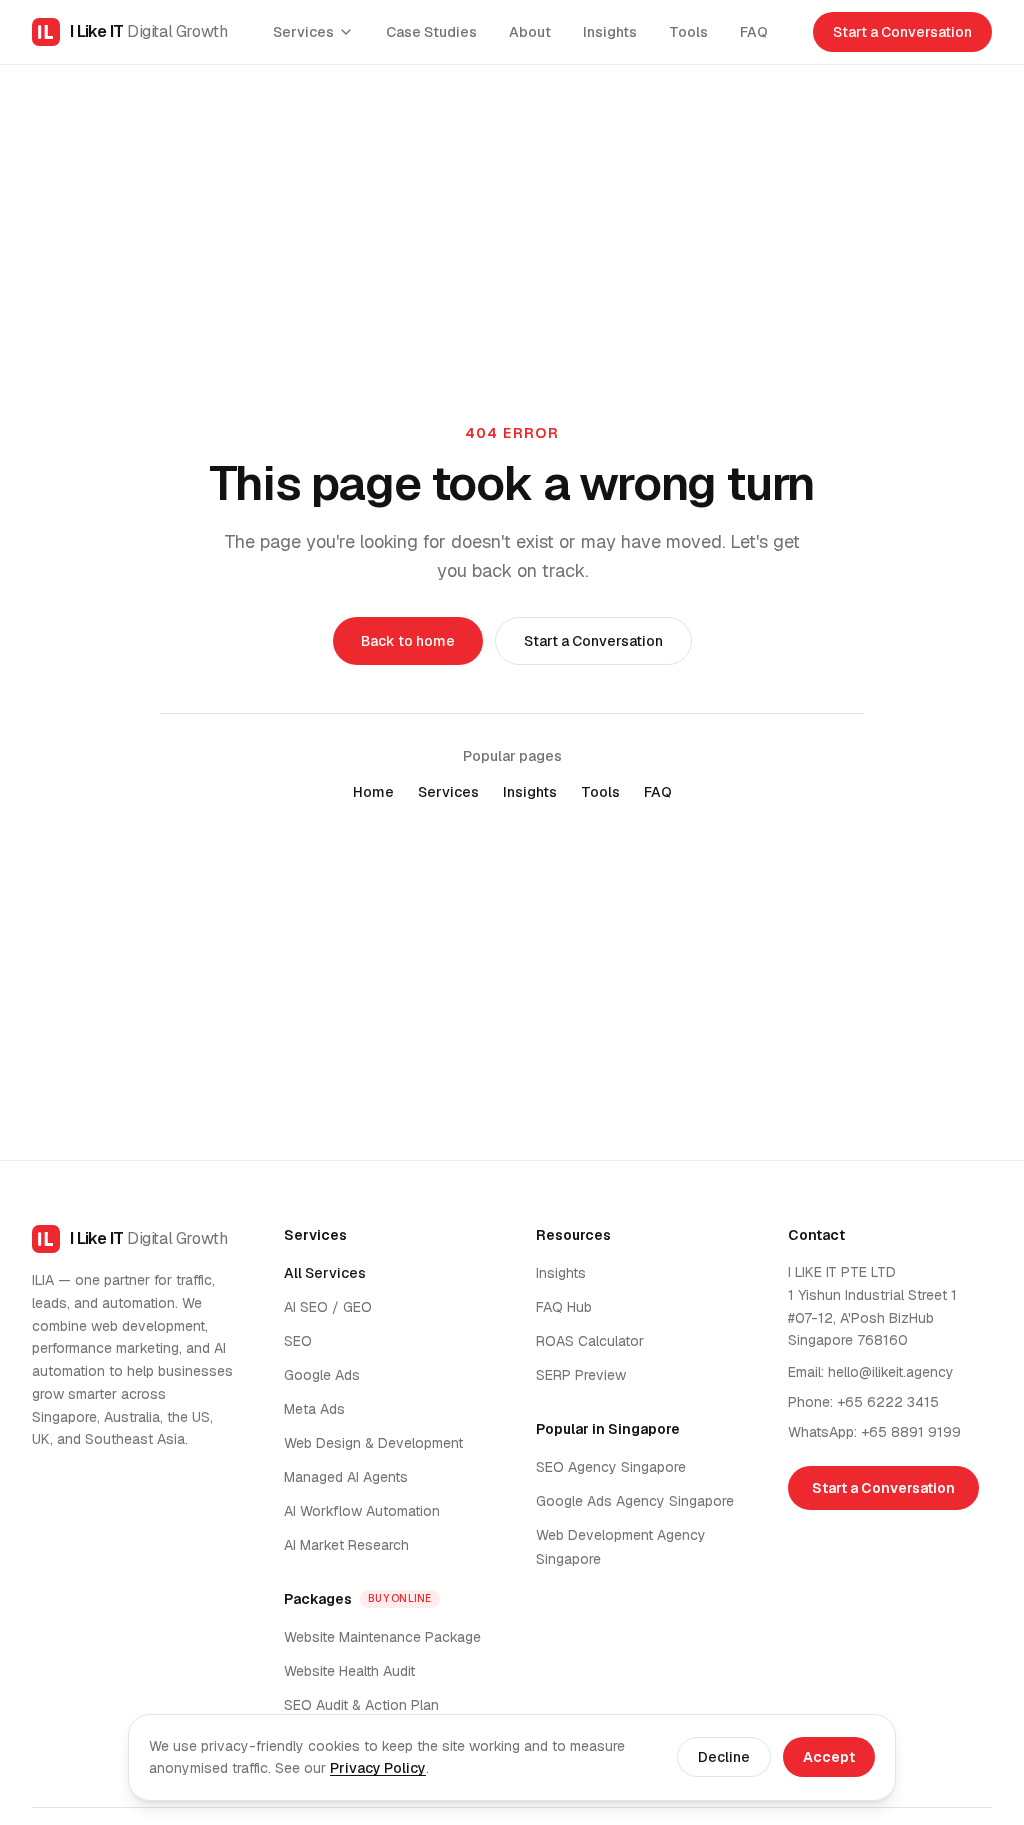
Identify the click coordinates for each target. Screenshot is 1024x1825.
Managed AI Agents (346, 1477)
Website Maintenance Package (382, 1637)
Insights (610, 32)
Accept (829, 1757)
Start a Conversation (902, 32)
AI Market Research (346, 1545)
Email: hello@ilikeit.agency (871, 1372)
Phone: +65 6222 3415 (863, 1402)
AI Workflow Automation (362, 1511)
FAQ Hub (564, 1307)
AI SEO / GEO (328, 1307)
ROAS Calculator (590, 1341)
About (530, 32)
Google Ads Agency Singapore (635, 1501)
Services (303, 32)
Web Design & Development (373, 1443)
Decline (724, 1757)
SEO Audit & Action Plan (361, 1705)
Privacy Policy (378, 1768)
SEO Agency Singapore (611, 1467)
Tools (688, 32)
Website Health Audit (349, 1671)
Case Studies (431, 32)
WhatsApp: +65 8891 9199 (874, 1432)
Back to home (408, 641)
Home (373, 792)
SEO (298, 1341)
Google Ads (322, 1375)
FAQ (754, 32)
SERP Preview (581, 1375)
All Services (325, 1273)
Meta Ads (314, 1409)
